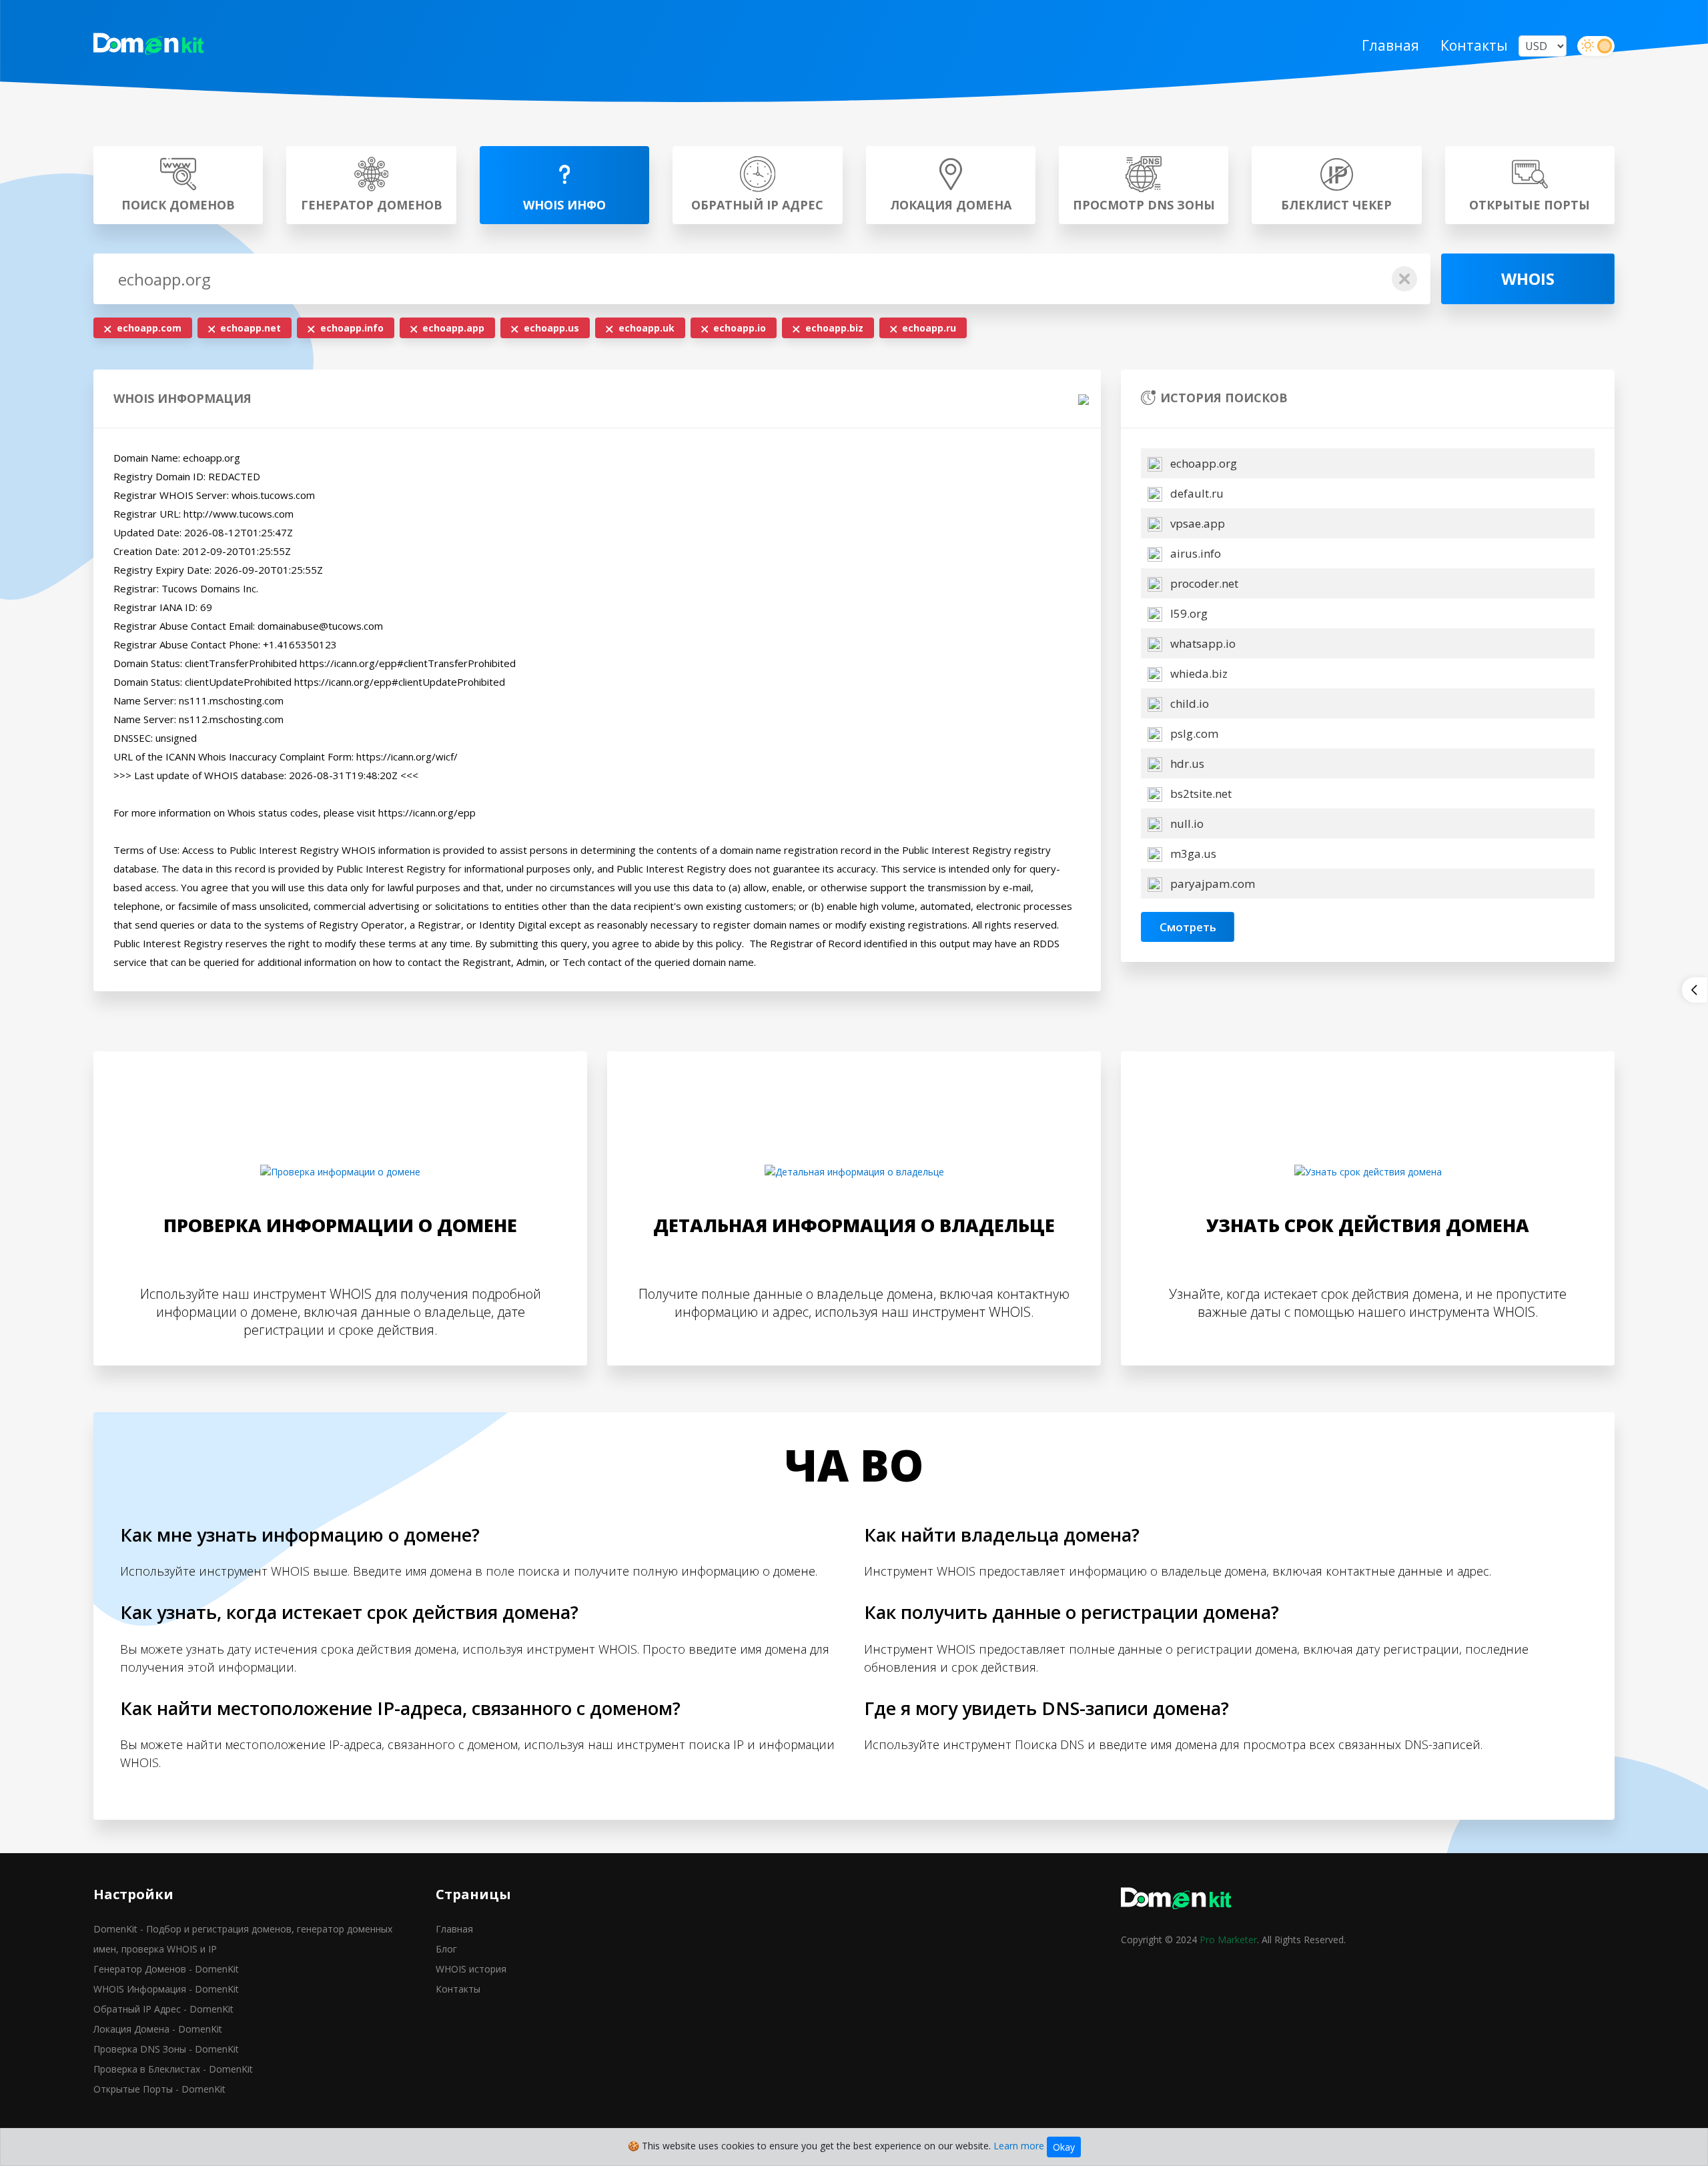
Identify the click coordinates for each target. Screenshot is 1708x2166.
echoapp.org (1202, 463)
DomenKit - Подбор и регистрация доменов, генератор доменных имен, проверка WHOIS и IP (243, 1939)
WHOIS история (471, 1969)
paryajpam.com (1211, 884)
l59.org (1188, 613)
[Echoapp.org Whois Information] (155, 46)
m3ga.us (1192, 854)
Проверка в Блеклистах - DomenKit (173, 2069)
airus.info (1194, 553)
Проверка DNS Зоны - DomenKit (166, 2049)
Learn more (1019, 2146)
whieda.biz (1198, 673)
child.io (1188, 703)
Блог (446, 1949)
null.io (1186, 824)
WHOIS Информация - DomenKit (166, 1989)
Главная (1390, 45)
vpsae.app (1196, 523)
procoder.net (1203, 583)
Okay (1064, 2147)
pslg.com (1193, 733)
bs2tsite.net (1200, 793)
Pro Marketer (1228, 1940)
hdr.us (1186, 763)
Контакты (1474, 45)
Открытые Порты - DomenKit (159, 2089)
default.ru (1196, 493)
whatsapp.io (1202, 643)
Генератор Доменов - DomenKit (166, 1969)
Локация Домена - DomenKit (158, 2029)
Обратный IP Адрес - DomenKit (163, 2009)
